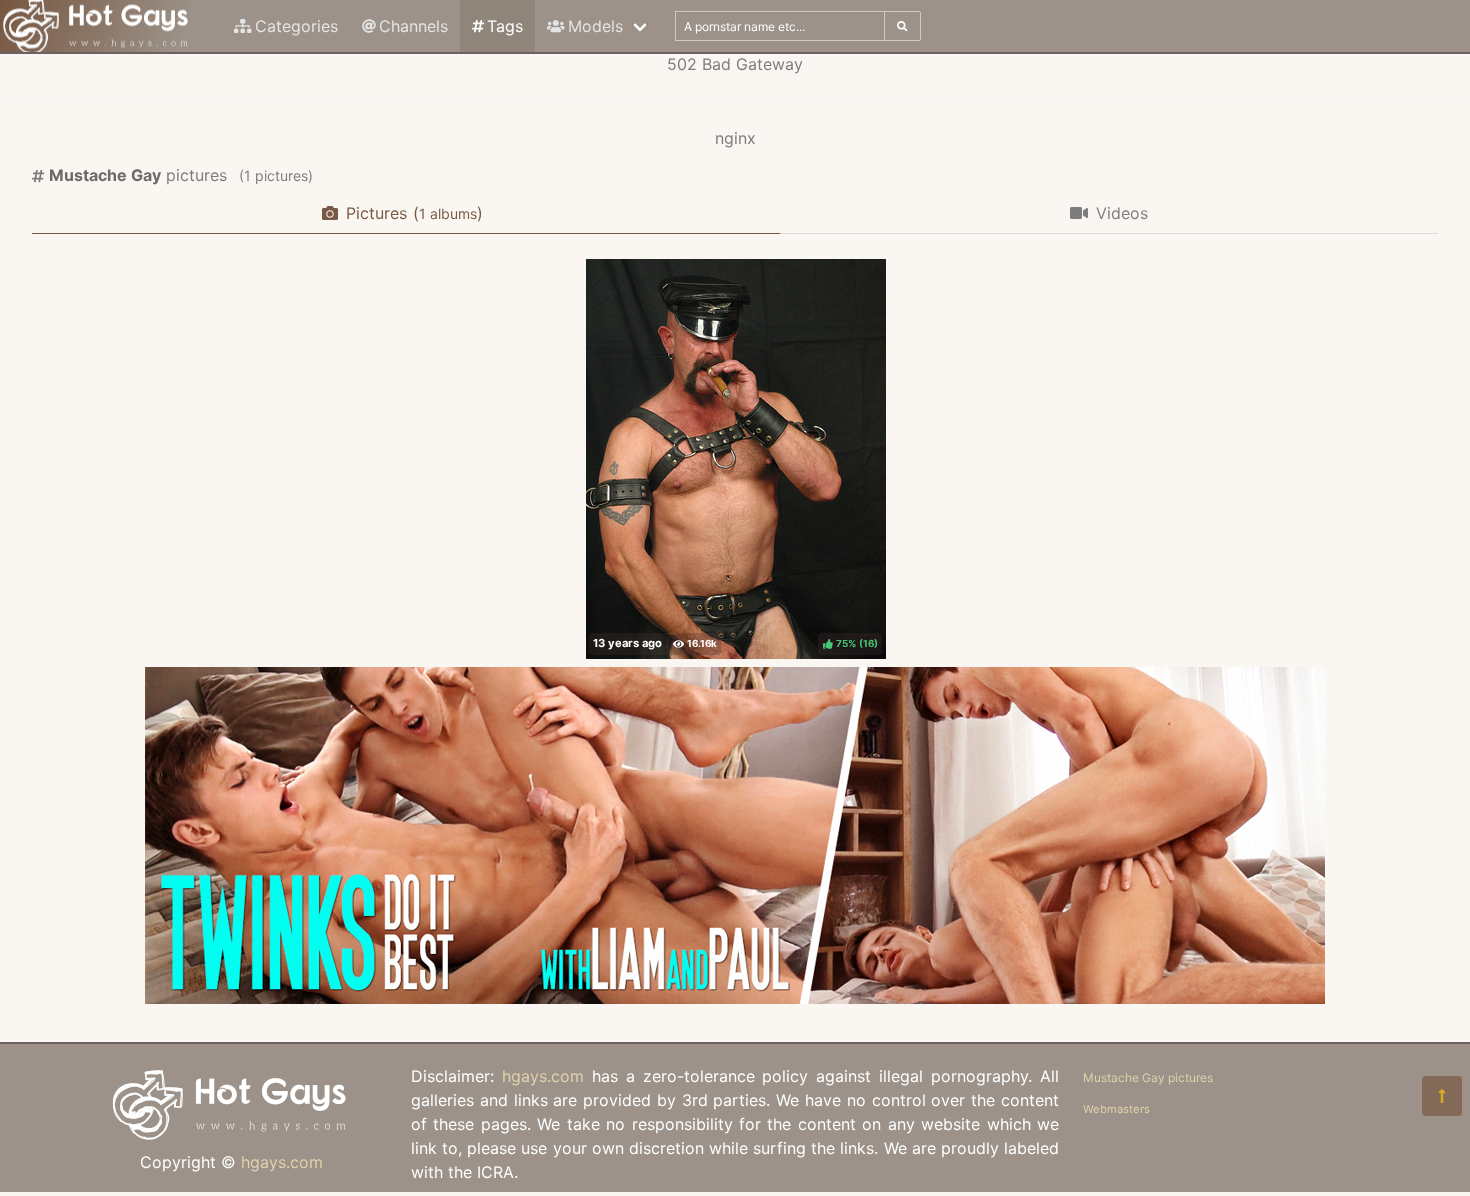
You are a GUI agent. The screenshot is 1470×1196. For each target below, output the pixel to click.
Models (595, 26)
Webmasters (1116, 1109)
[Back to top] (1442, 1096)
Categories (296, 26)
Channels (413, 26)
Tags (505, 26)
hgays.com (282, 1162)
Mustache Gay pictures (1148, 1077)
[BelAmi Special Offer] (735, 998)
